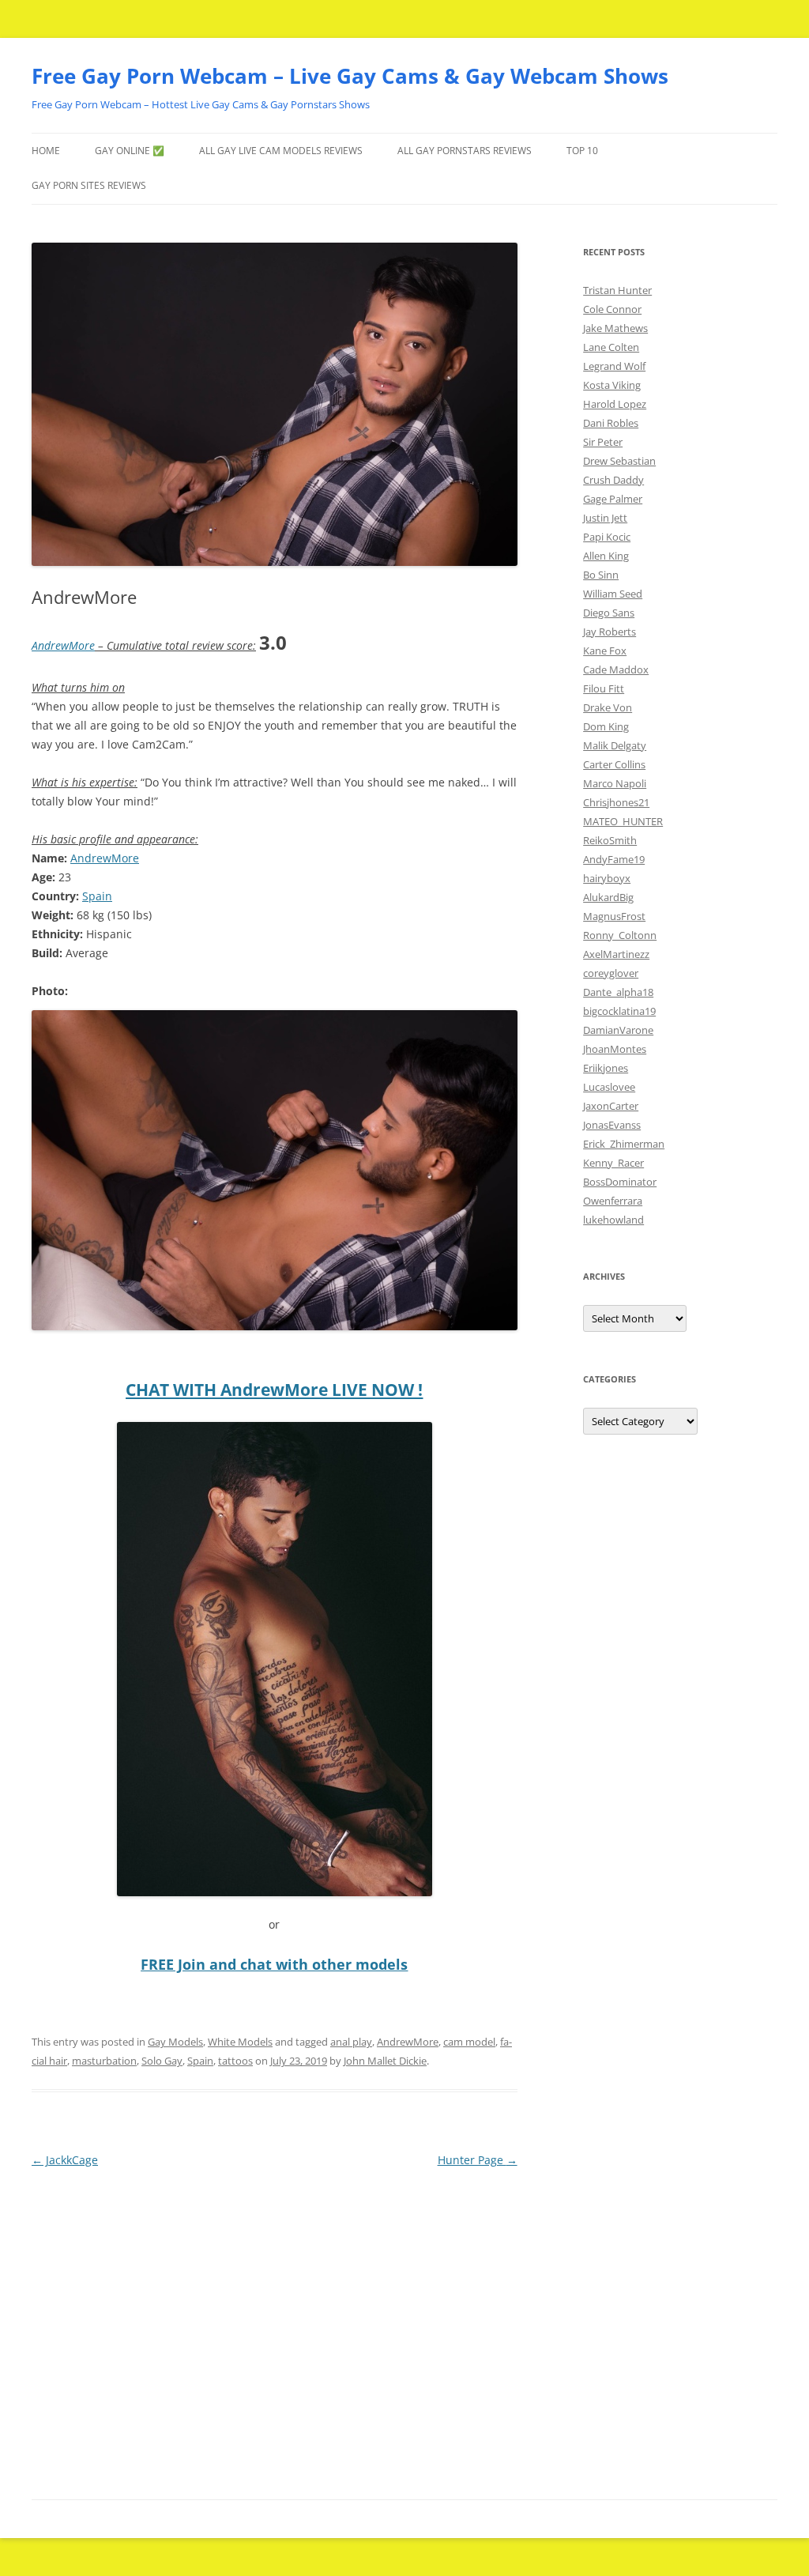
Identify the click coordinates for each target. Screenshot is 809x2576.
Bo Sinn (601, 575)
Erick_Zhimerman (624, 1144)
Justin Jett (605, 518)
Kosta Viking (612, 385)
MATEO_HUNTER (623, 821)
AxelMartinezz (616, 954)
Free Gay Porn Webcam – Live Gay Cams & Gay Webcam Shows (350, 76)
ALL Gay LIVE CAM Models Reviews (281, 151)
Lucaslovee (609, 1087)
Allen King (606, 556)
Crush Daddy (613, 480)
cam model (469, 2042)
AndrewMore (63, 645)
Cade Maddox (616, 669)
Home (46, 151)
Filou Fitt (604, 688)
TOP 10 (582, 151)
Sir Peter (603, 442)
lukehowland (613, 1220)
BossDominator (620, 1182)
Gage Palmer (613, 499)
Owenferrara (613, 1201)
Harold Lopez (615, 404)
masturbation (104, 2061)
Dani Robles (611, 423)
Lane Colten (611, 347)
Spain (97, 896)
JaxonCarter (611, 1106)
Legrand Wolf (614, 366)
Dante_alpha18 (618, 992)
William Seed (613, 594)
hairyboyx (607, 878)
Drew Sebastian (619, 461)
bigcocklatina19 (619, 1011)
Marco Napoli (615, 783)
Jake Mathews (615, 328)
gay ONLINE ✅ (130, 151)
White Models (240, 2042)
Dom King (606, 726)
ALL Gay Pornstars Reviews (465, 151)
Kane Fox (605, 651)
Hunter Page (478, 2160)
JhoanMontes (615, 1049)
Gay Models (175, 2042)
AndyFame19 (614, 859)
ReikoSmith (610, 840)
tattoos (235, 2061)
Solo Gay (162, 2061)
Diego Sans (609, 613)
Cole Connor (612, 309)
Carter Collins (614, 764)
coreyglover (611, 973)
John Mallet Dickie (385, 2061)
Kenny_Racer (613, 1163)
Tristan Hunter (617, 290)
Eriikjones (606, 1068)
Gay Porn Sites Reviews (89, 185)
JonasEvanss (612, 1125)
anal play (351, 2042)
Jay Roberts (610, 632)
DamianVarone (618, 1030)
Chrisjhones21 (616, 802)
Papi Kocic (607, 537)
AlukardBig (608, 897)
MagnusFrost (614, 916)
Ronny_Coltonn (620, 935)
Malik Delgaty (615, 745)
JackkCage (65, 2160)
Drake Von (608, 707)
